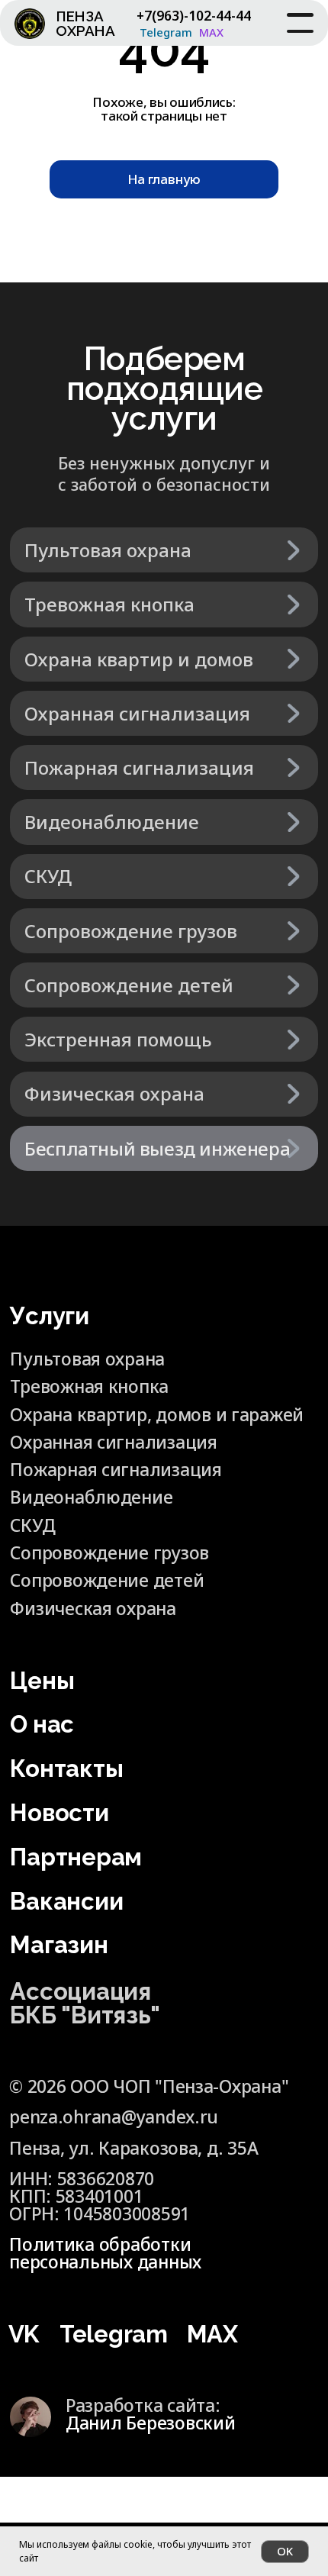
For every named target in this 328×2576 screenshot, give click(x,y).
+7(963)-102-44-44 (194, 15)
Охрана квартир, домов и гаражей (157, 1415)
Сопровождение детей (107, 1580)
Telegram (166, 32)
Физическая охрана (93, 1609)
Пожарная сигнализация (116, 1470)
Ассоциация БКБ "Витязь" (85, 2003)
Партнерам (76, 1857)
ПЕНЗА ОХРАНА (85, 23)
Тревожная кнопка (89, 1386)
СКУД (32, 1525)
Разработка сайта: (150, 2414)
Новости (59, 1813)
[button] (164, 1148)
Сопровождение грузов (109, 1553)
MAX (211, 32)
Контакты (66, 1768)
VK (24, 2334)
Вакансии (66, 1901)
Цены (42, 1681)
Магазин (59, 1945)
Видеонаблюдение (91, 1497)
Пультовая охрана (87, 1359)
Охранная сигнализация (113, 1442)
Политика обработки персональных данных (105, 2253)
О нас (42, 1724)
